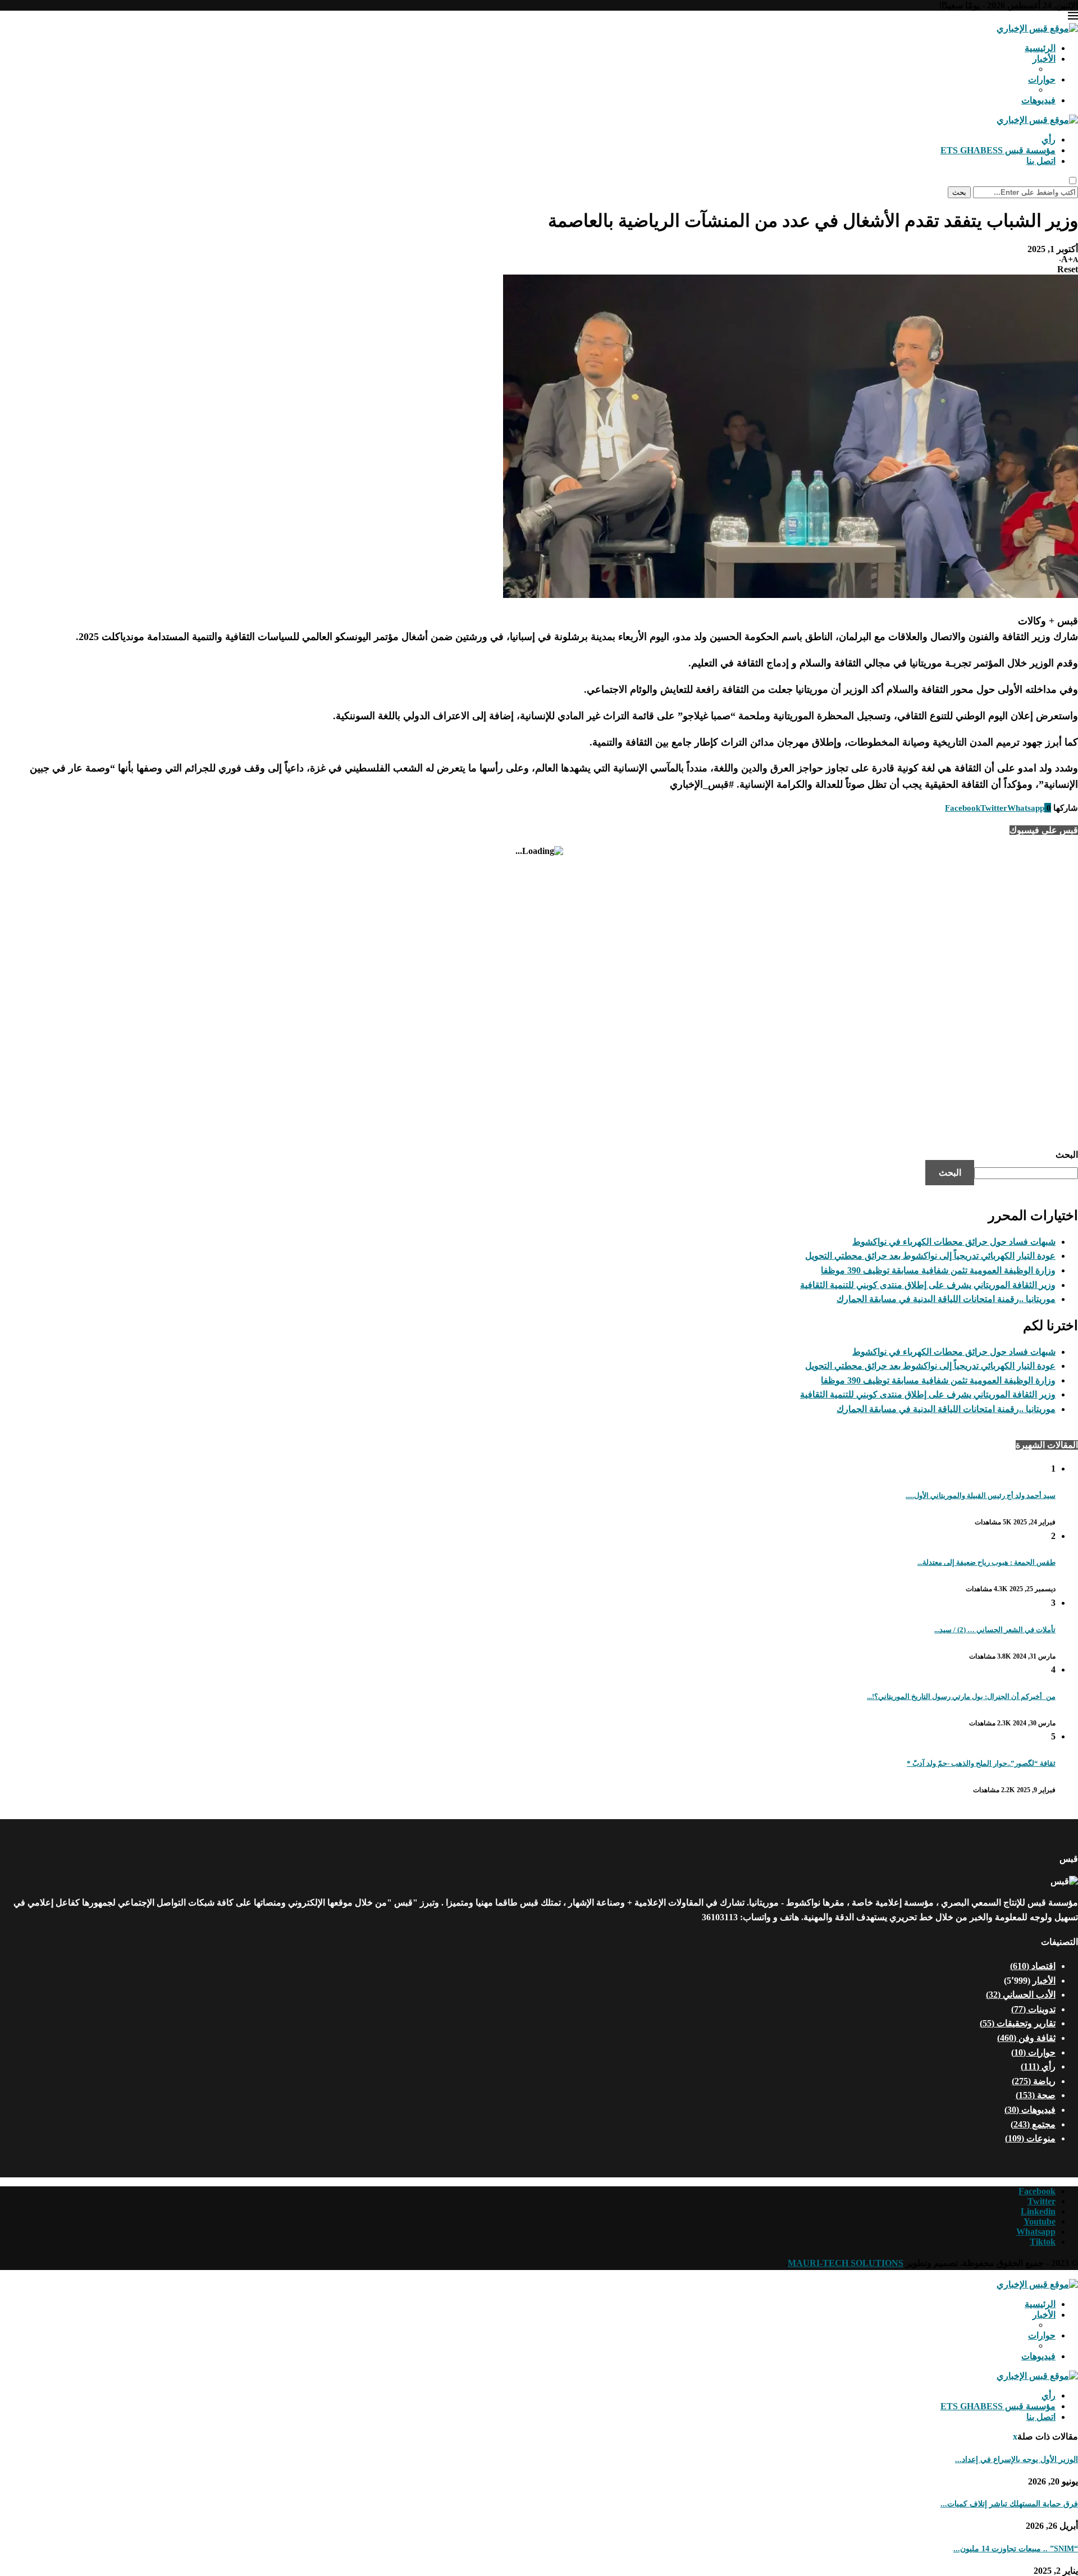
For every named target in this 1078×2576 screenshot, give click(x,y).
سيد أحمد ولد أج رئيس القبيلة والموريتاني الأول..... (981, 1495)
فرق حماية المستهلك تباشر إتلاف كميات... (1009, 2504)
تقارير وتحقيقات (1018, 2023)
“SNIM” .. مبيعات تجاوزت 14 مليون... (1016, 2549)
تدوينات (1033, 2009)
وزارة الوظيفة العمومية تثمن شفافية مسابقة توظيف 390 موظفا (938, 1270)
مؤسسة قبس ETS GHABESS (998, 150)
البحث (1067, 1155)
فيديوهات (1038, 100)
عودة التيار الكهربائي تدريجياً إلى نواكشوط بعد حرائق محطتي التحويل (930, 1256)
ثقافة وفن (1026, 2038)
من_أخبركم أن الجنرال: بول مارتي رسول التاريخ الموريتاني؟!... (961, 1696)
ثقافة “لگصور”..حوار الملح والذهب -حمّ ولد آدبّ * (981, 1763)
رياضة (1034, 2081)
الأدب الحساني (1021, 1995)
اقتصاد (1033, 1966)
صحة (1036, 2095)
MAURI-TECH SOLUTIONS (846, 2263)
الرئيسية (1040, 48)
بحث (959, 192)
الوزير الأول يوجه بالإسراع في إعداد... (1017, 2459)
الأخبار (1044, 59)
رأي (1049, 140)
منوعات (1030, 2138)
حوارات (1042, 79)
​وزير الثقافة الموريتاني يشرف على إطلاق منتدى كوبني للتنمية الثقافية (928, 1285)
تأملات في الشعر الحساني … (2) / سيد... (995, 1630)
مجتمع (1033, 2124)
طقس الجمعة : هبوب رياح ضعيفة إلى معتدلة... (986, 1562)
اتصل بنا (1041, 161)
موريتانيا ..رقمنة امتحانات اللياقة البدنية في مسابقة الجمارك (946, 1299)
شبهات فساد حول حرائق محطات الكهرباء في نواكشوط (954, 1242)
